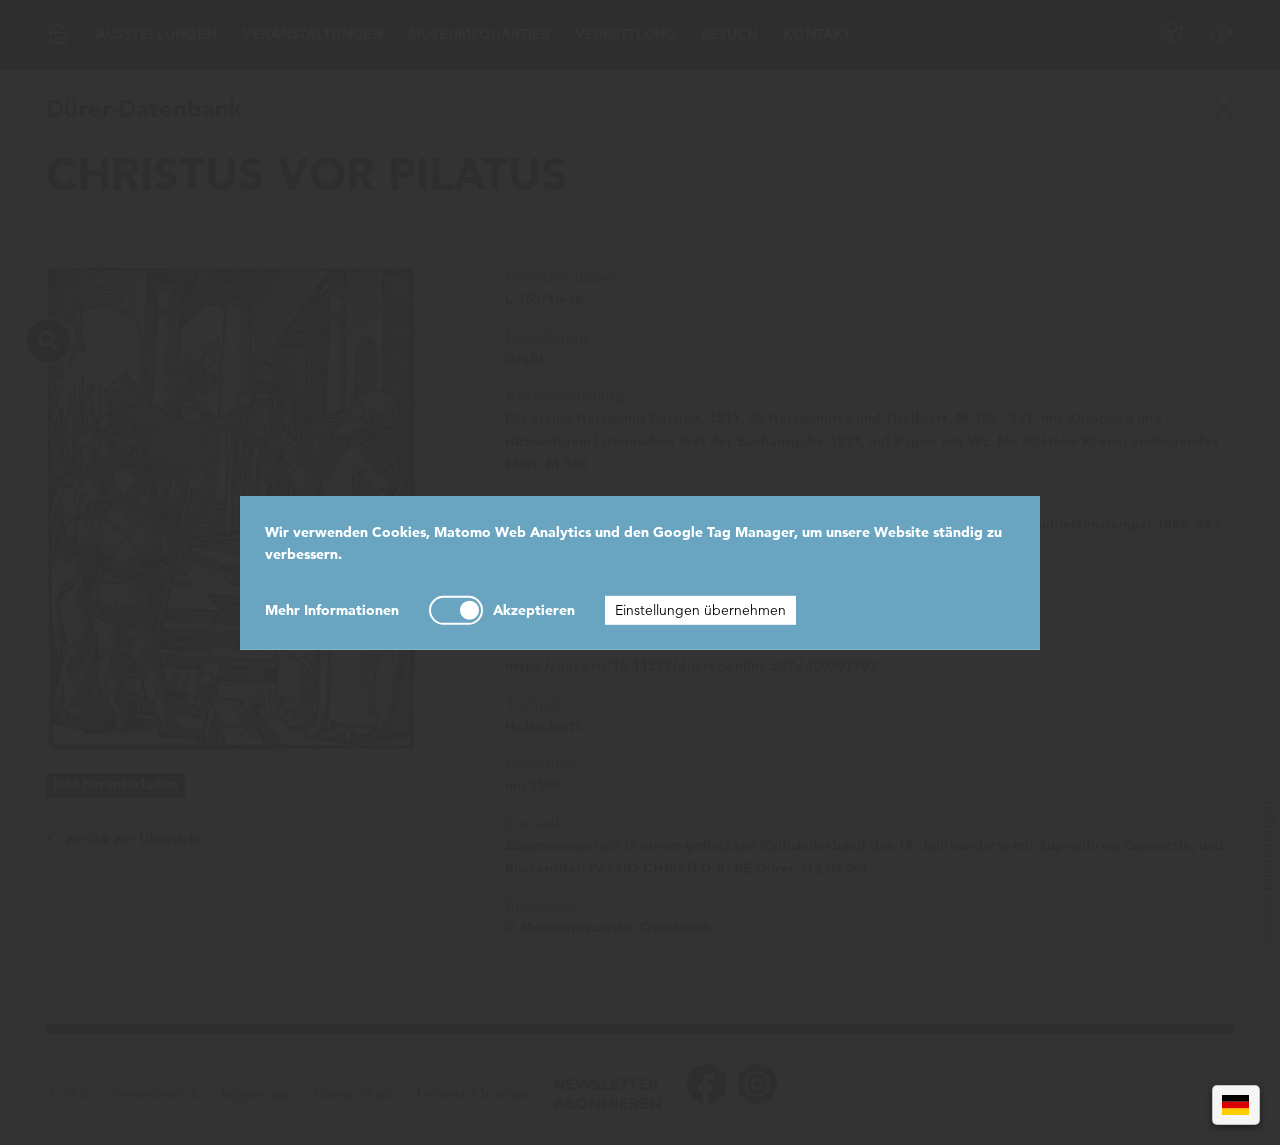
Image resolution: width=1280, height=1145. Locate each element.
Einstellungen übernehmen (700, 610)
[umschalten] (456, 610)
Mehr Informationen (332, 610)
